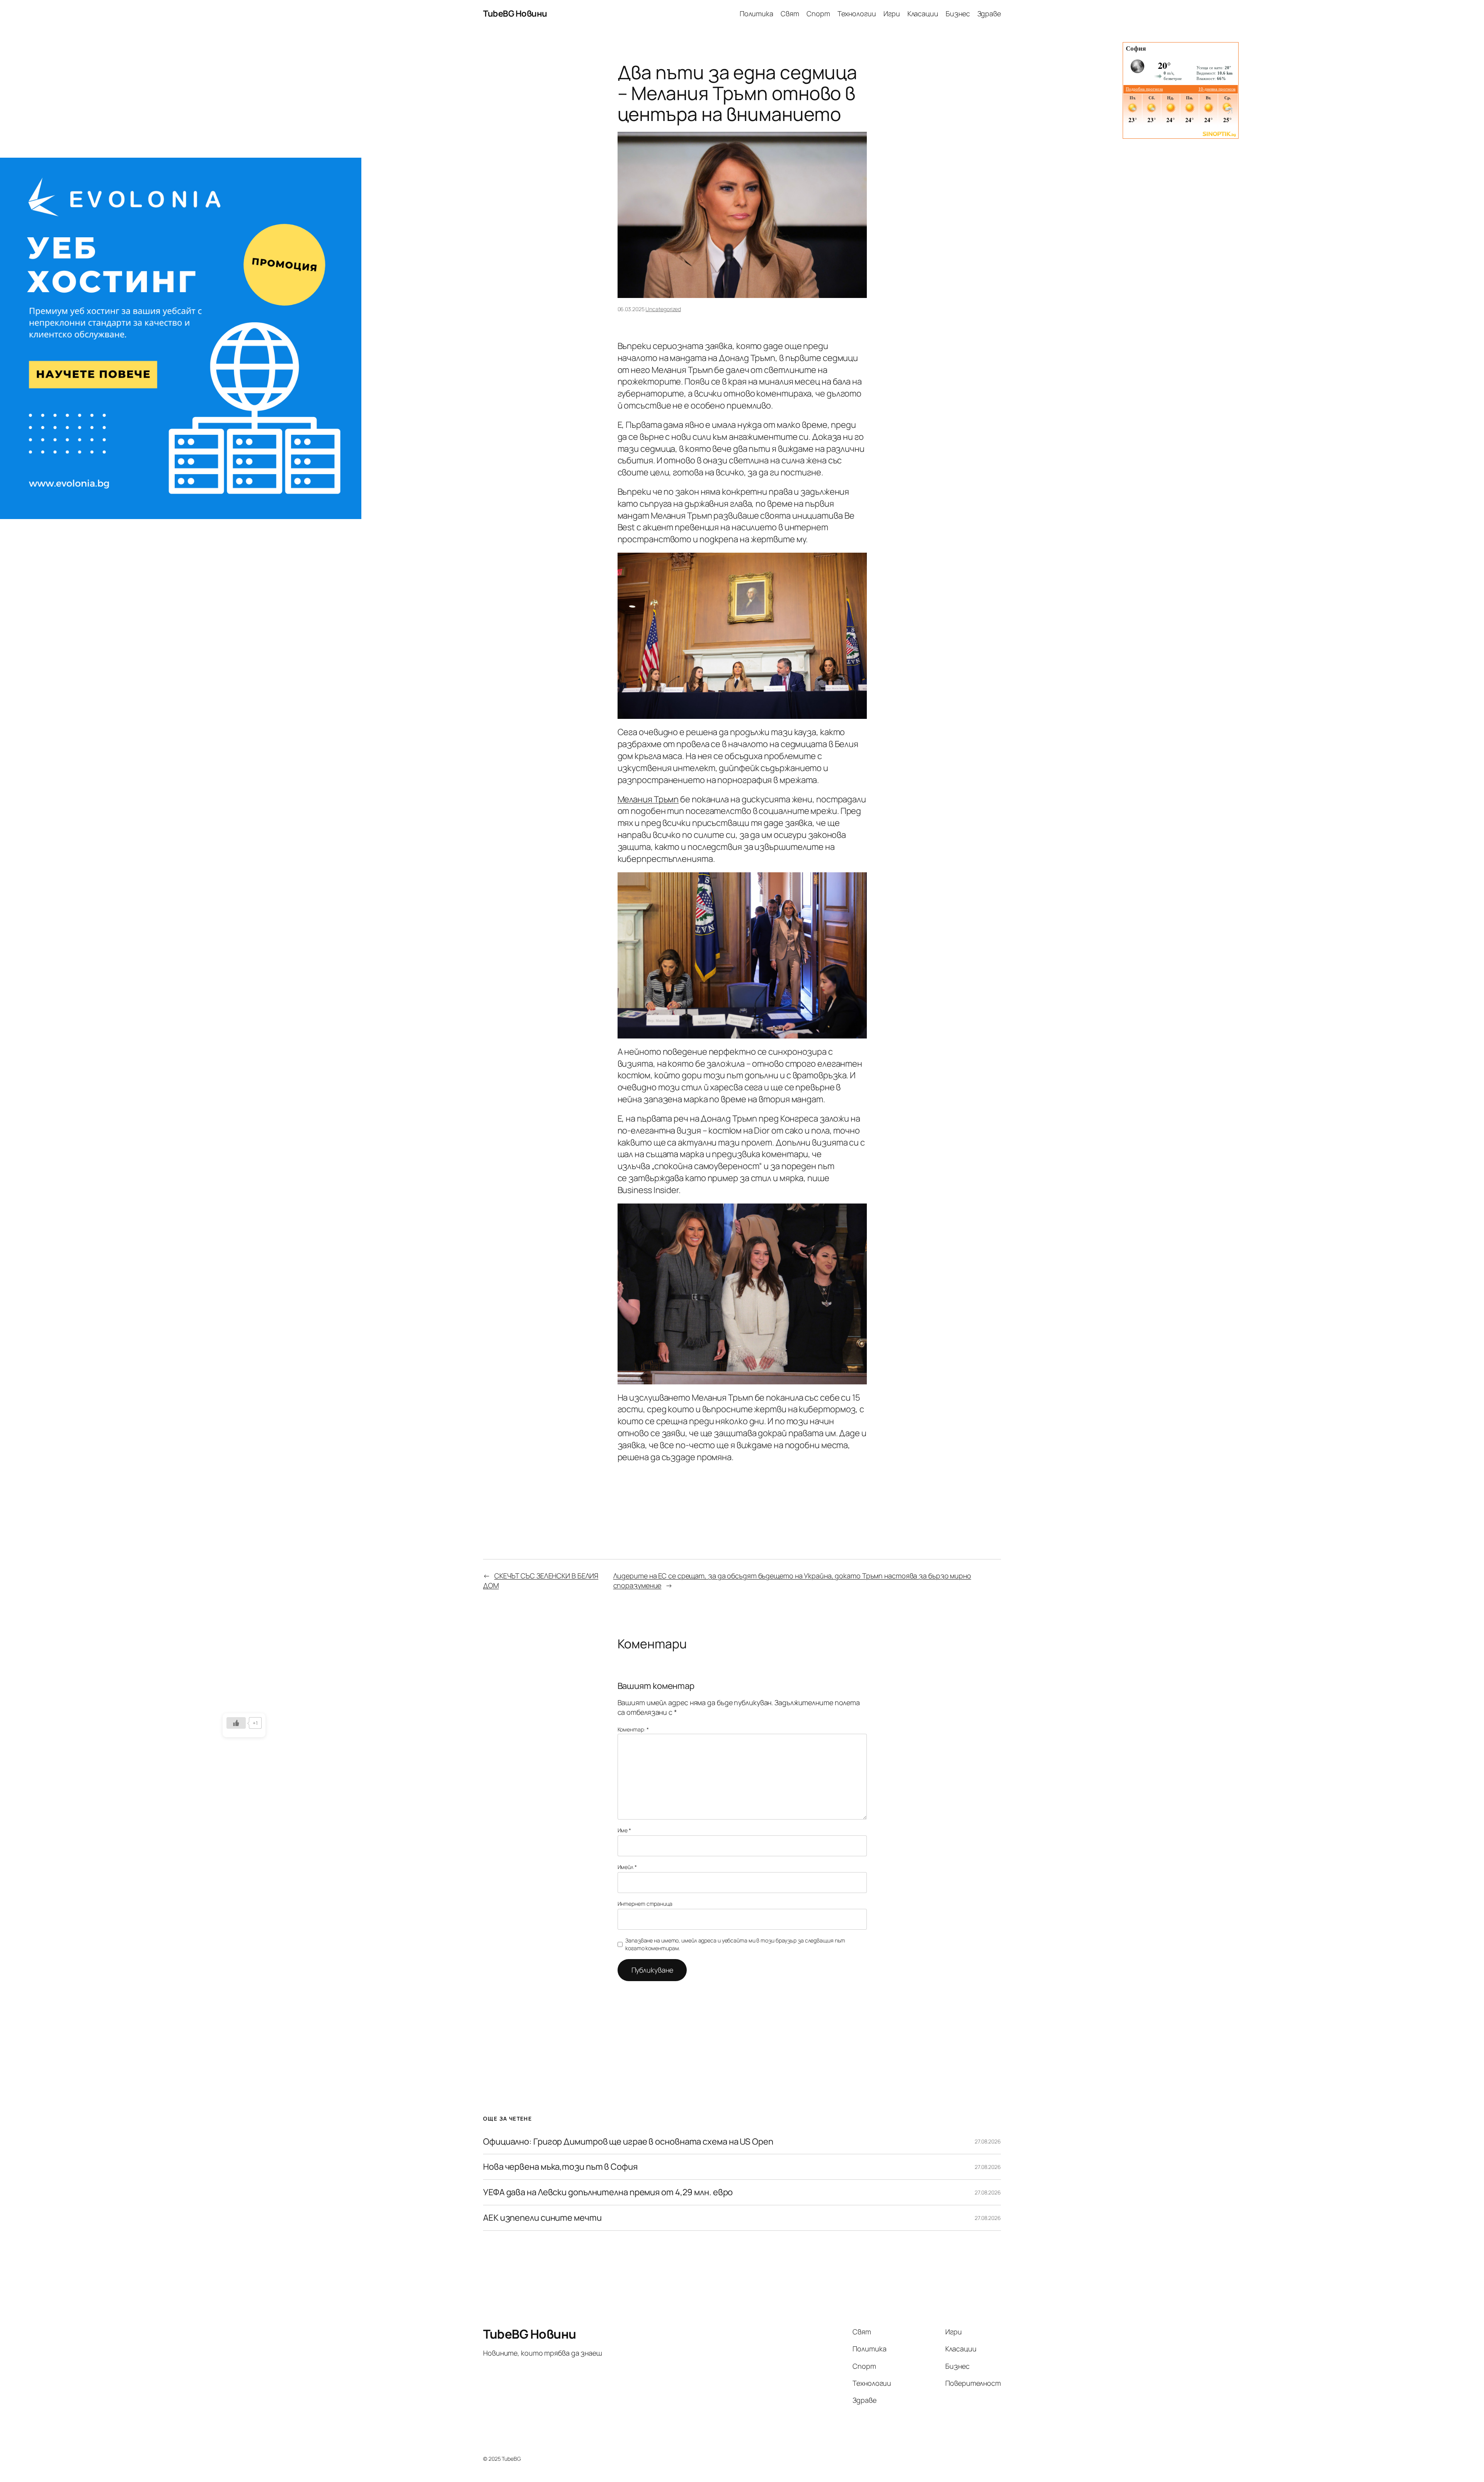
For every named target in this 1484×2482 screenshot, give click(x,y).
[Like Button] (236, 1723)
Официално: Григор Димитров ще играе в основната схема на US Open (628, 2142)
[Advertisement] (181, 96)
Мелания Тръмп (648, 799)
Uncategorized (663, 309)
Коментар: (633, 1729)
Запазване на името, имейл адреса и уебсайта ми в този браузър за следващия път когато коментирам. (735, 1944)
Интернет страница (645, 1904)
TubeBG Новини (515, 14)
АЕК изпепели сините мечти (542, 2218)
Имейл (627, 1867)
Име (625, 1830)
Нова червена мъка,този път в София (560, 2167)
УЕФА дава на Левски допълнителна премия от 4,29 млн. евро (608, 2192)
